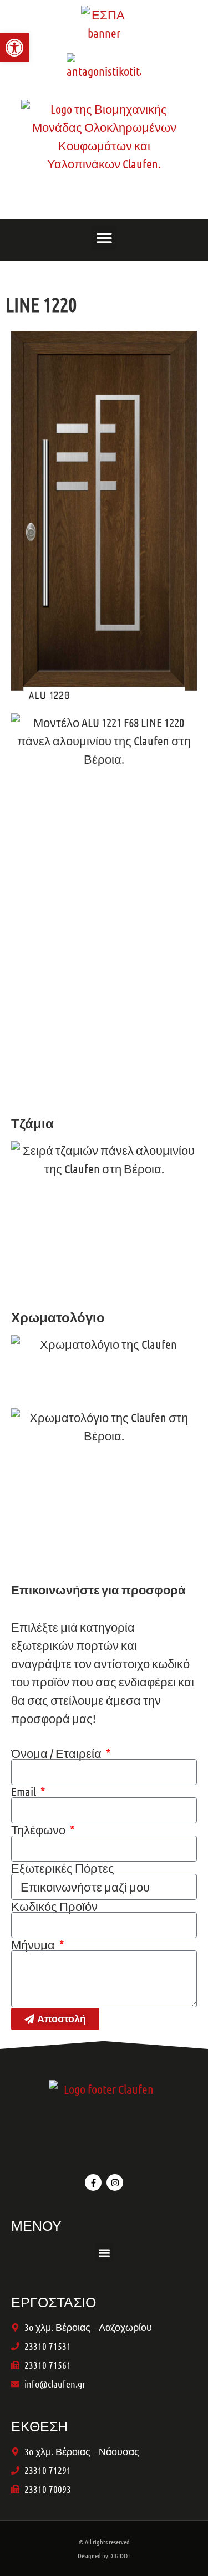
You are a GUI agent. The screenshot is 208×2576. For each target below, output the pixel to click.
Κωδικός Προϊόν (54, 1906)
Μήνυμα (34, 1944)
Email (25, 1791)
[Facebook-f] (93, 2183)
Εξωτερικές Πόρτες (63, 1868)
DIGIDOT (120, 2555)
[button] (104, 237)
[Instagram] (115, 2183)
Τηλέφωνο (39, 1829)
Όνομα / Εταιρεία (57, 1753)
